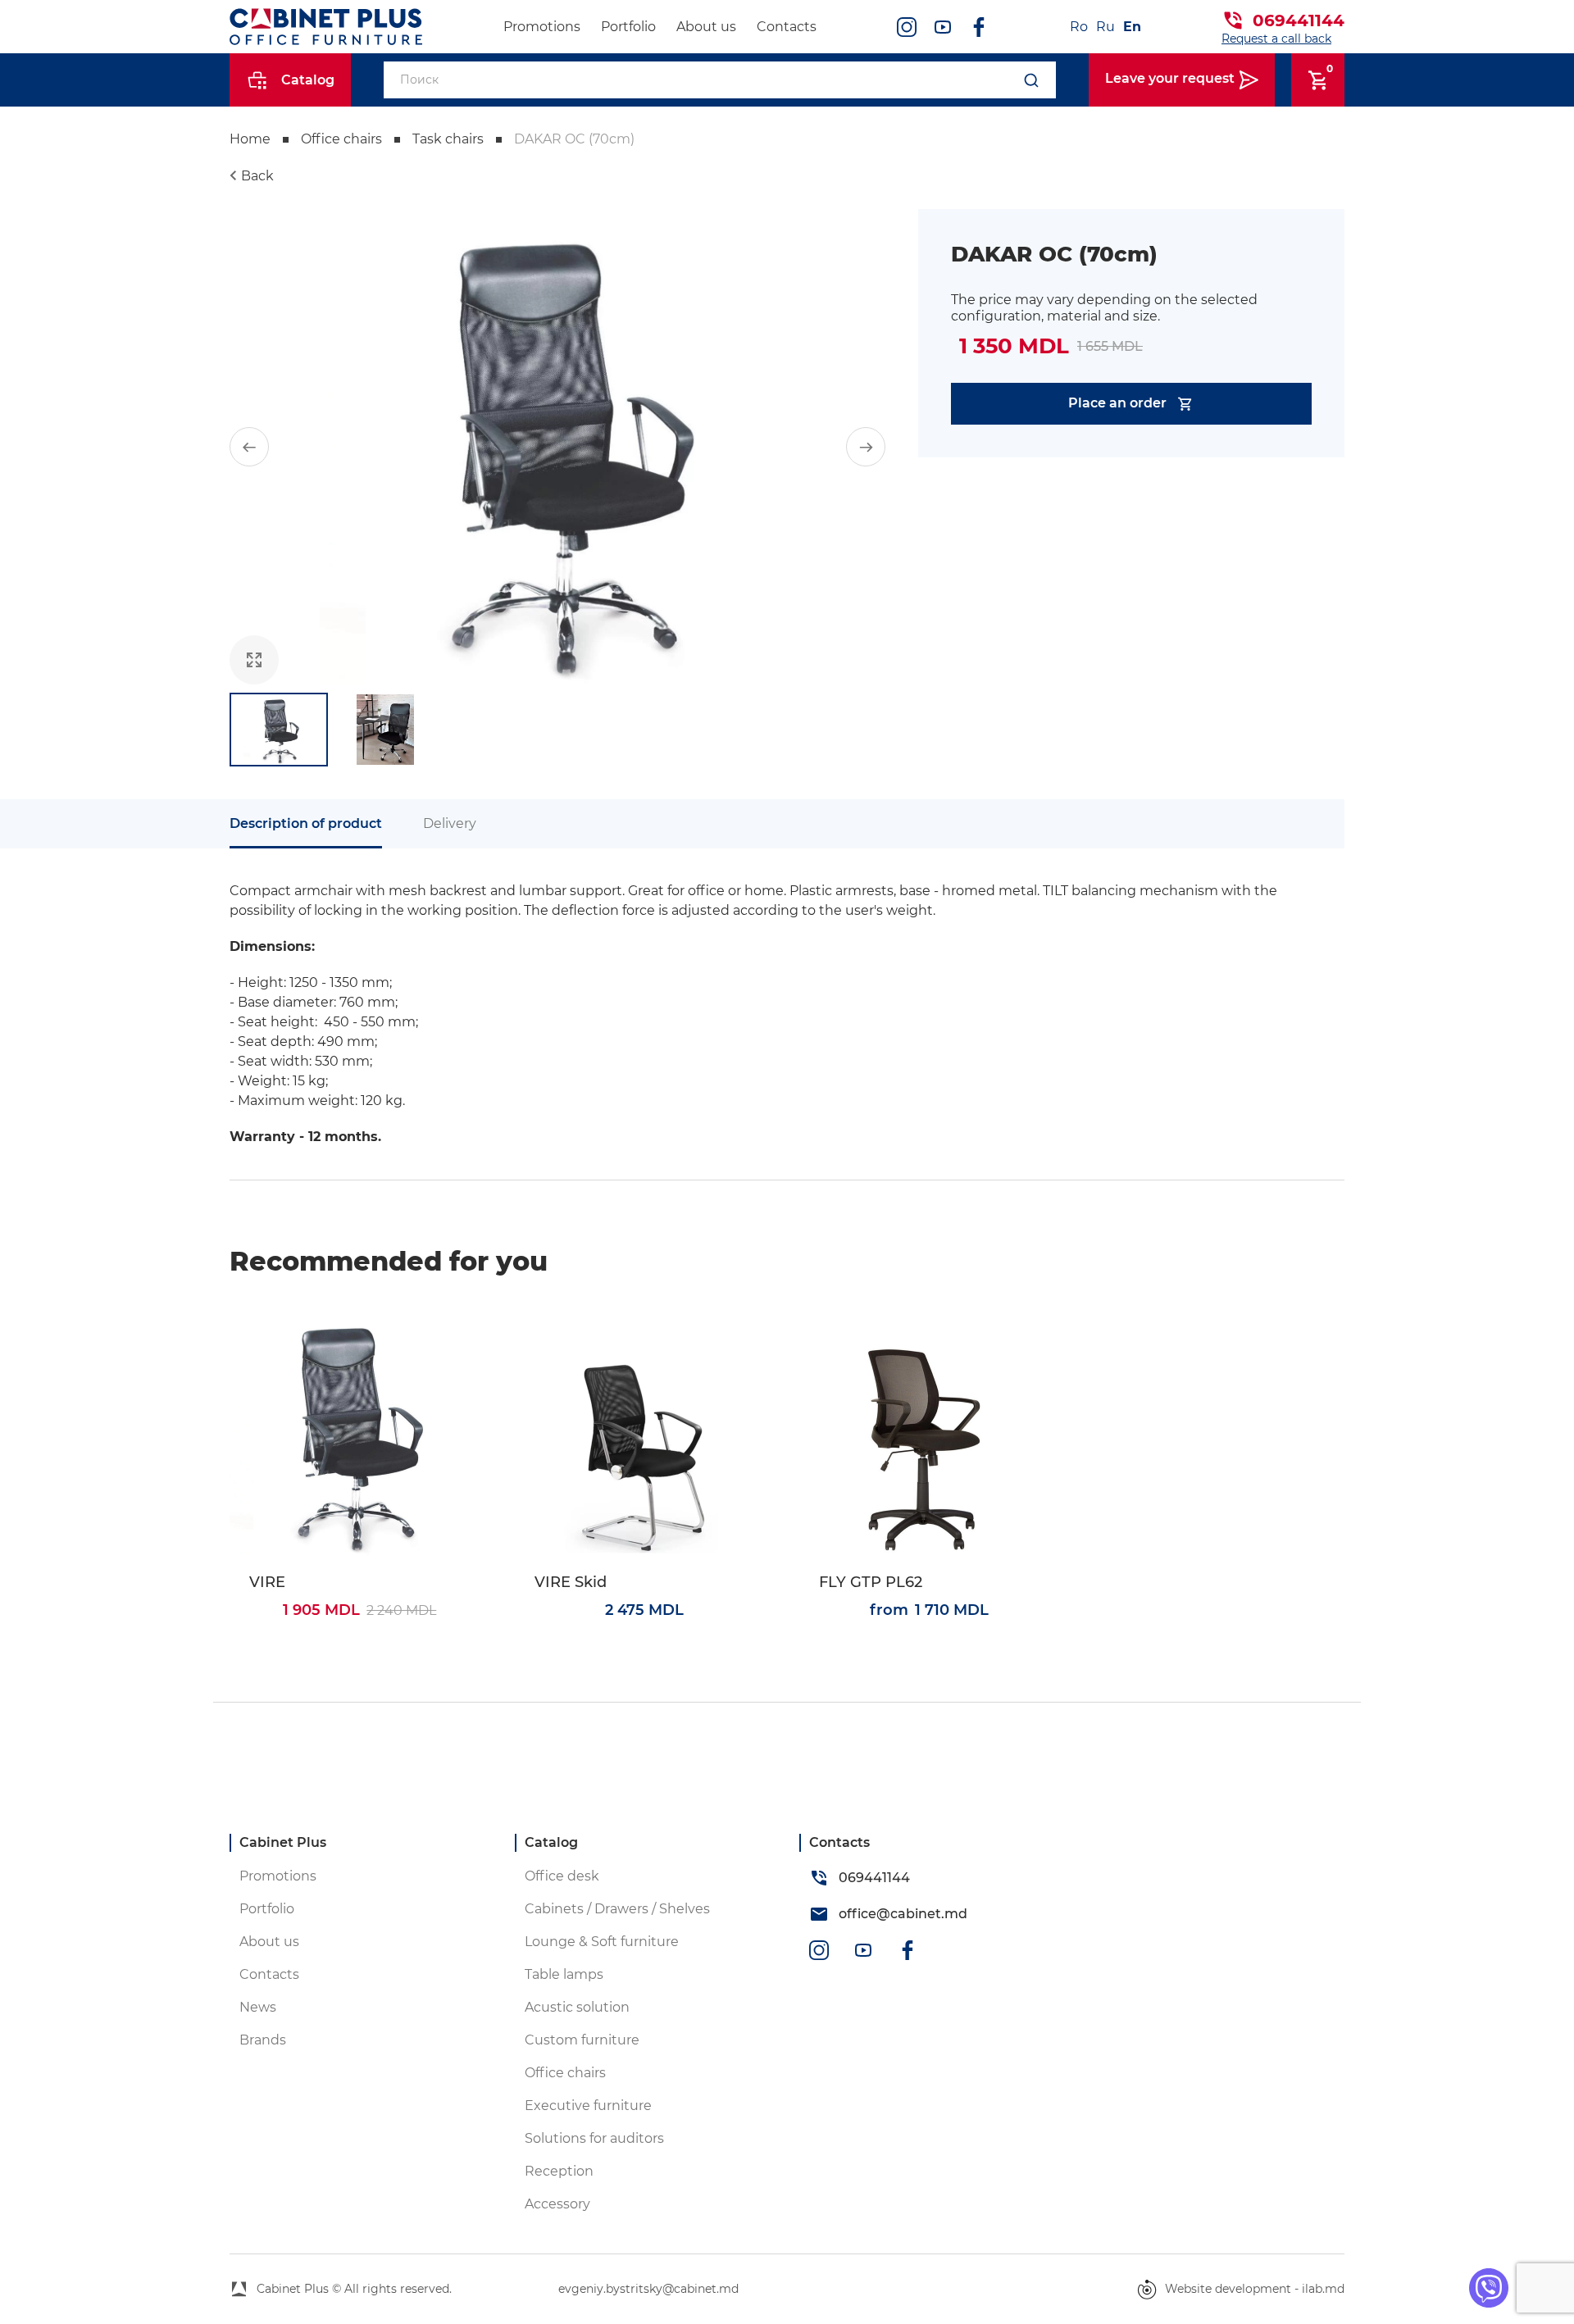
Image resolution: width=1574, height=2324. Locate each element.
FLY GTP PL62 (871, 1583)
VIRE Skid (571, 1583)
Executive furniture (588, 2106)
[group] (557, 447)
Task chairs (448, 139)
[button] (249, 447)
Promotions (542, 27)
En (1132, 27)
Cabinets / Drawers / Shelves (617, 1909)
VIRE (267, 1583)
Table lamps (564, 1974)
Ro (1079, 27)
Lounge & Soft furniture (602, 1942)
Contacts (787, 27)
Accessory (557, 2204)
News (258, 2007)
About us (706, 27)
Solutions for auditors (594, 2138)
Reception (559, 2171)
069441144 (1299, 20)
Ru (1105, 27)
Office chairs (341, 139)
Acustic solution (577, 2007)
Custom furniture (582, 2040)
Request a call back (1276, 39)
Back (257, 176)
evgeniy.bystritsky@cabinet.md (648, 2289)
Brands (263, 2040)
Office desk (562, 1876)
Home (250, 139)
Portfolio (628, 27)
